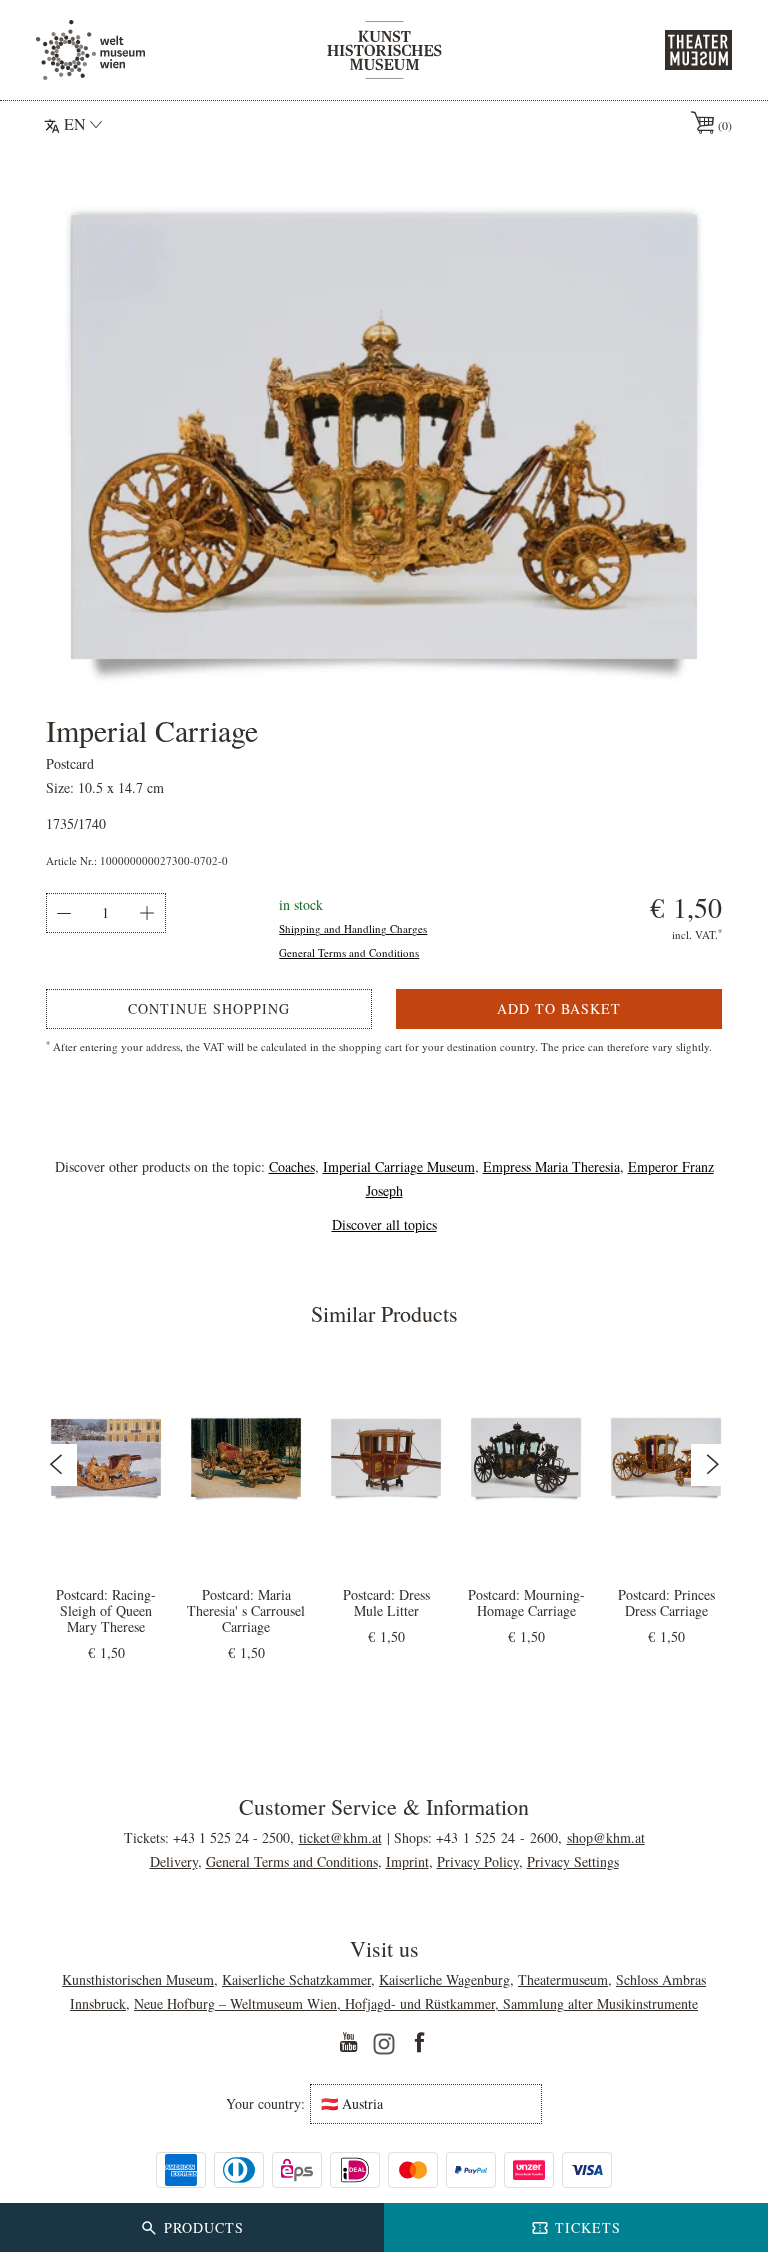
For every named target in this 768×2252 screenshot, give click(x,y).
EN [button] (75, 123)
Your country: (265, 2104)
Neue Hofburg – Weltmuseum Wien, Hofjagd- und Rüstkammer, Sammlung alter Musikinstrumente (416, 2003)
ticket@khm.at (340, 1837)
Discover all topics (384, 1224)
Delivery (174, 1861)
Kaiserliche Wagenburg (444, 1979)
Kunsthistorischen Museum (138, 1979)
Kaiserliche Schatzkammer (296, 1979)
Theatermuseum (563, 1979)
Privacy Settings (573, 1861)
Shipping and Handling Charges (353, 928)
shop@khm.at (606, 1837)
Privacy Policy (478, 1861)
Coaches (292, 1166)
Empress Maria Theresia (551, 1166)
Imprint (407, 1861)
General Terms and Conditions (349, 952)
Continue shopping (209, 1008)
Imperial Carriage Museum (399, 1166)
